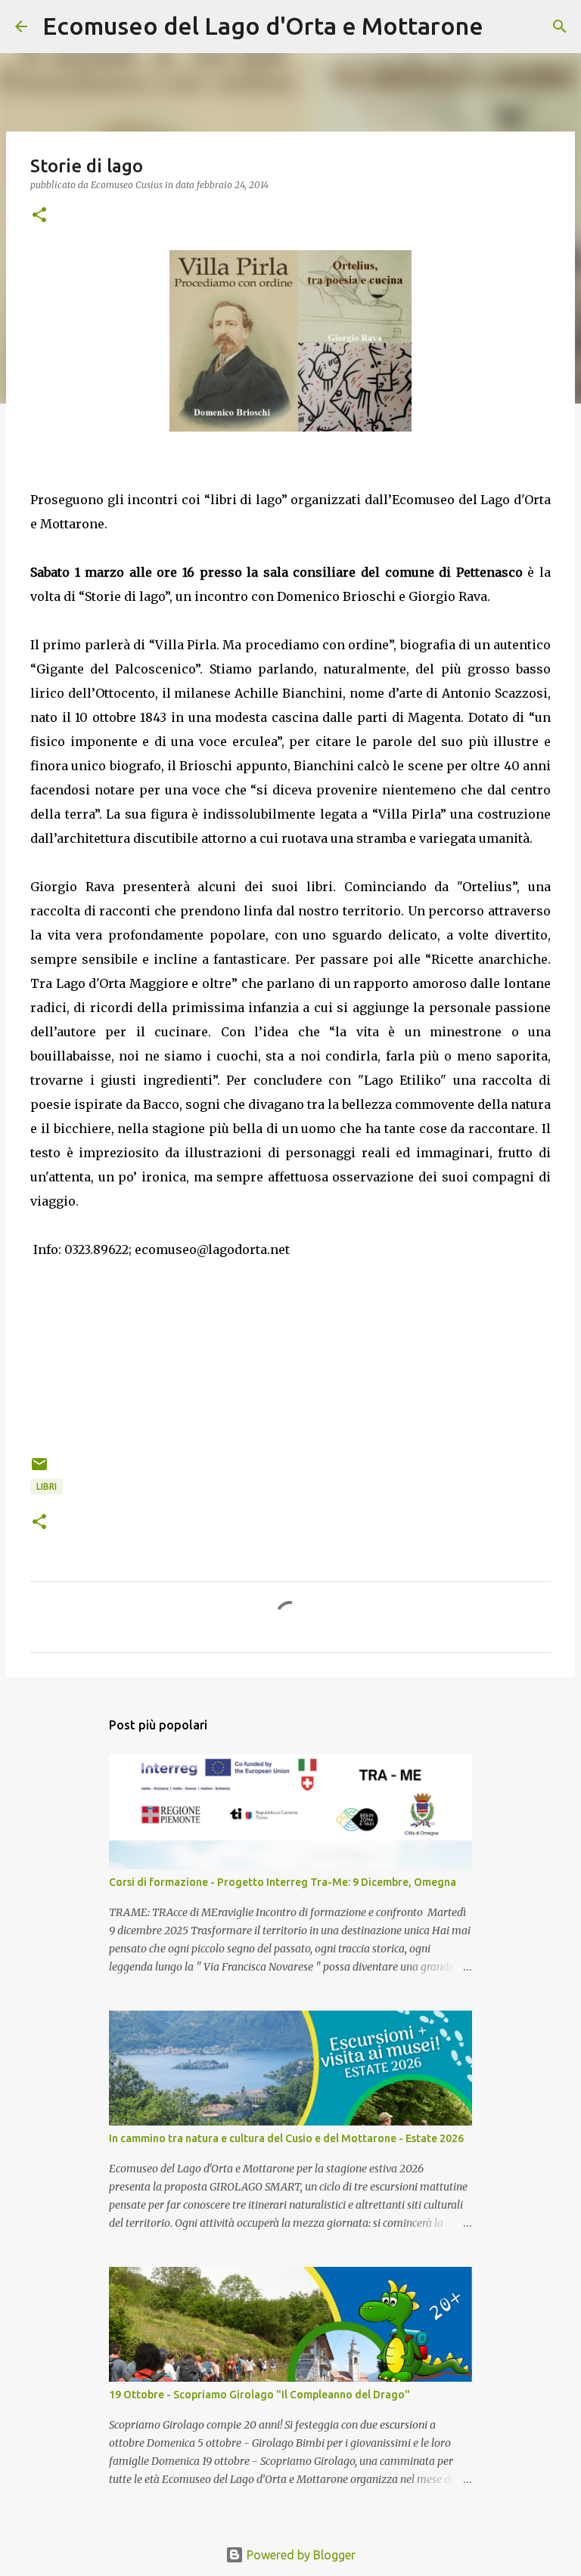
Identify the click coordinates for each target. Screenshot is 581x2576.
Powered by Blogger (300, 2555)
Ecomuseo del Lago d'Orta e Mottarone (263, 26)
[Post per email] (39, 1470)
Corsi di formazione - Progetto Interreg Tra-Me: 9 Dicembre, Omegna (283, 1882)
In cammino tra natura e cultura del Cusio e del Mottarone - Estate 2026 (286, 2138)
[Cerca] (505, 26)
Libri (47, 1486)
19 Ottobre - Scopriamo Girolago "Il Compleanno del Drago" (259, 2395)
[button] (39, 216)
